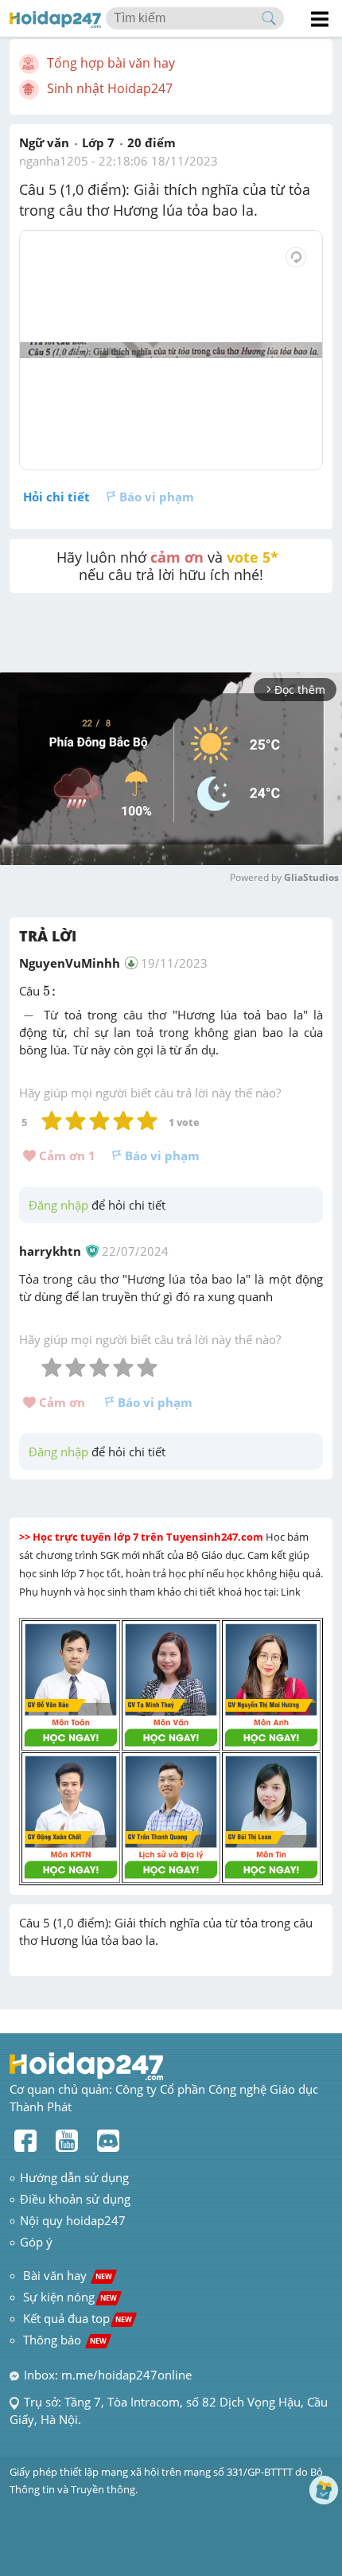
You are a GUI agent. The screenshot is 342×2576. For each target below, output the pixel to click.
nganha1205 (54, 161)
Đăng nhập (58, 1205)
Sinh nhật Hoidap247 (110, 88)
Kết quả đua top (78, 2318)
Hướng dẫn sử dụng (74, 2177)
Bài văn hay (66, 2275)
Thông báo (65, 2340)
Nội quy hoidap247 (73, 2220)
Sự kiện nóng (70, 2297)
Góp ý (36, 2242)
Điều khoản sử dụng (75, 2199)
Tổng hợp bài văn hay (111, 63)
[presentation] (51, 992)
